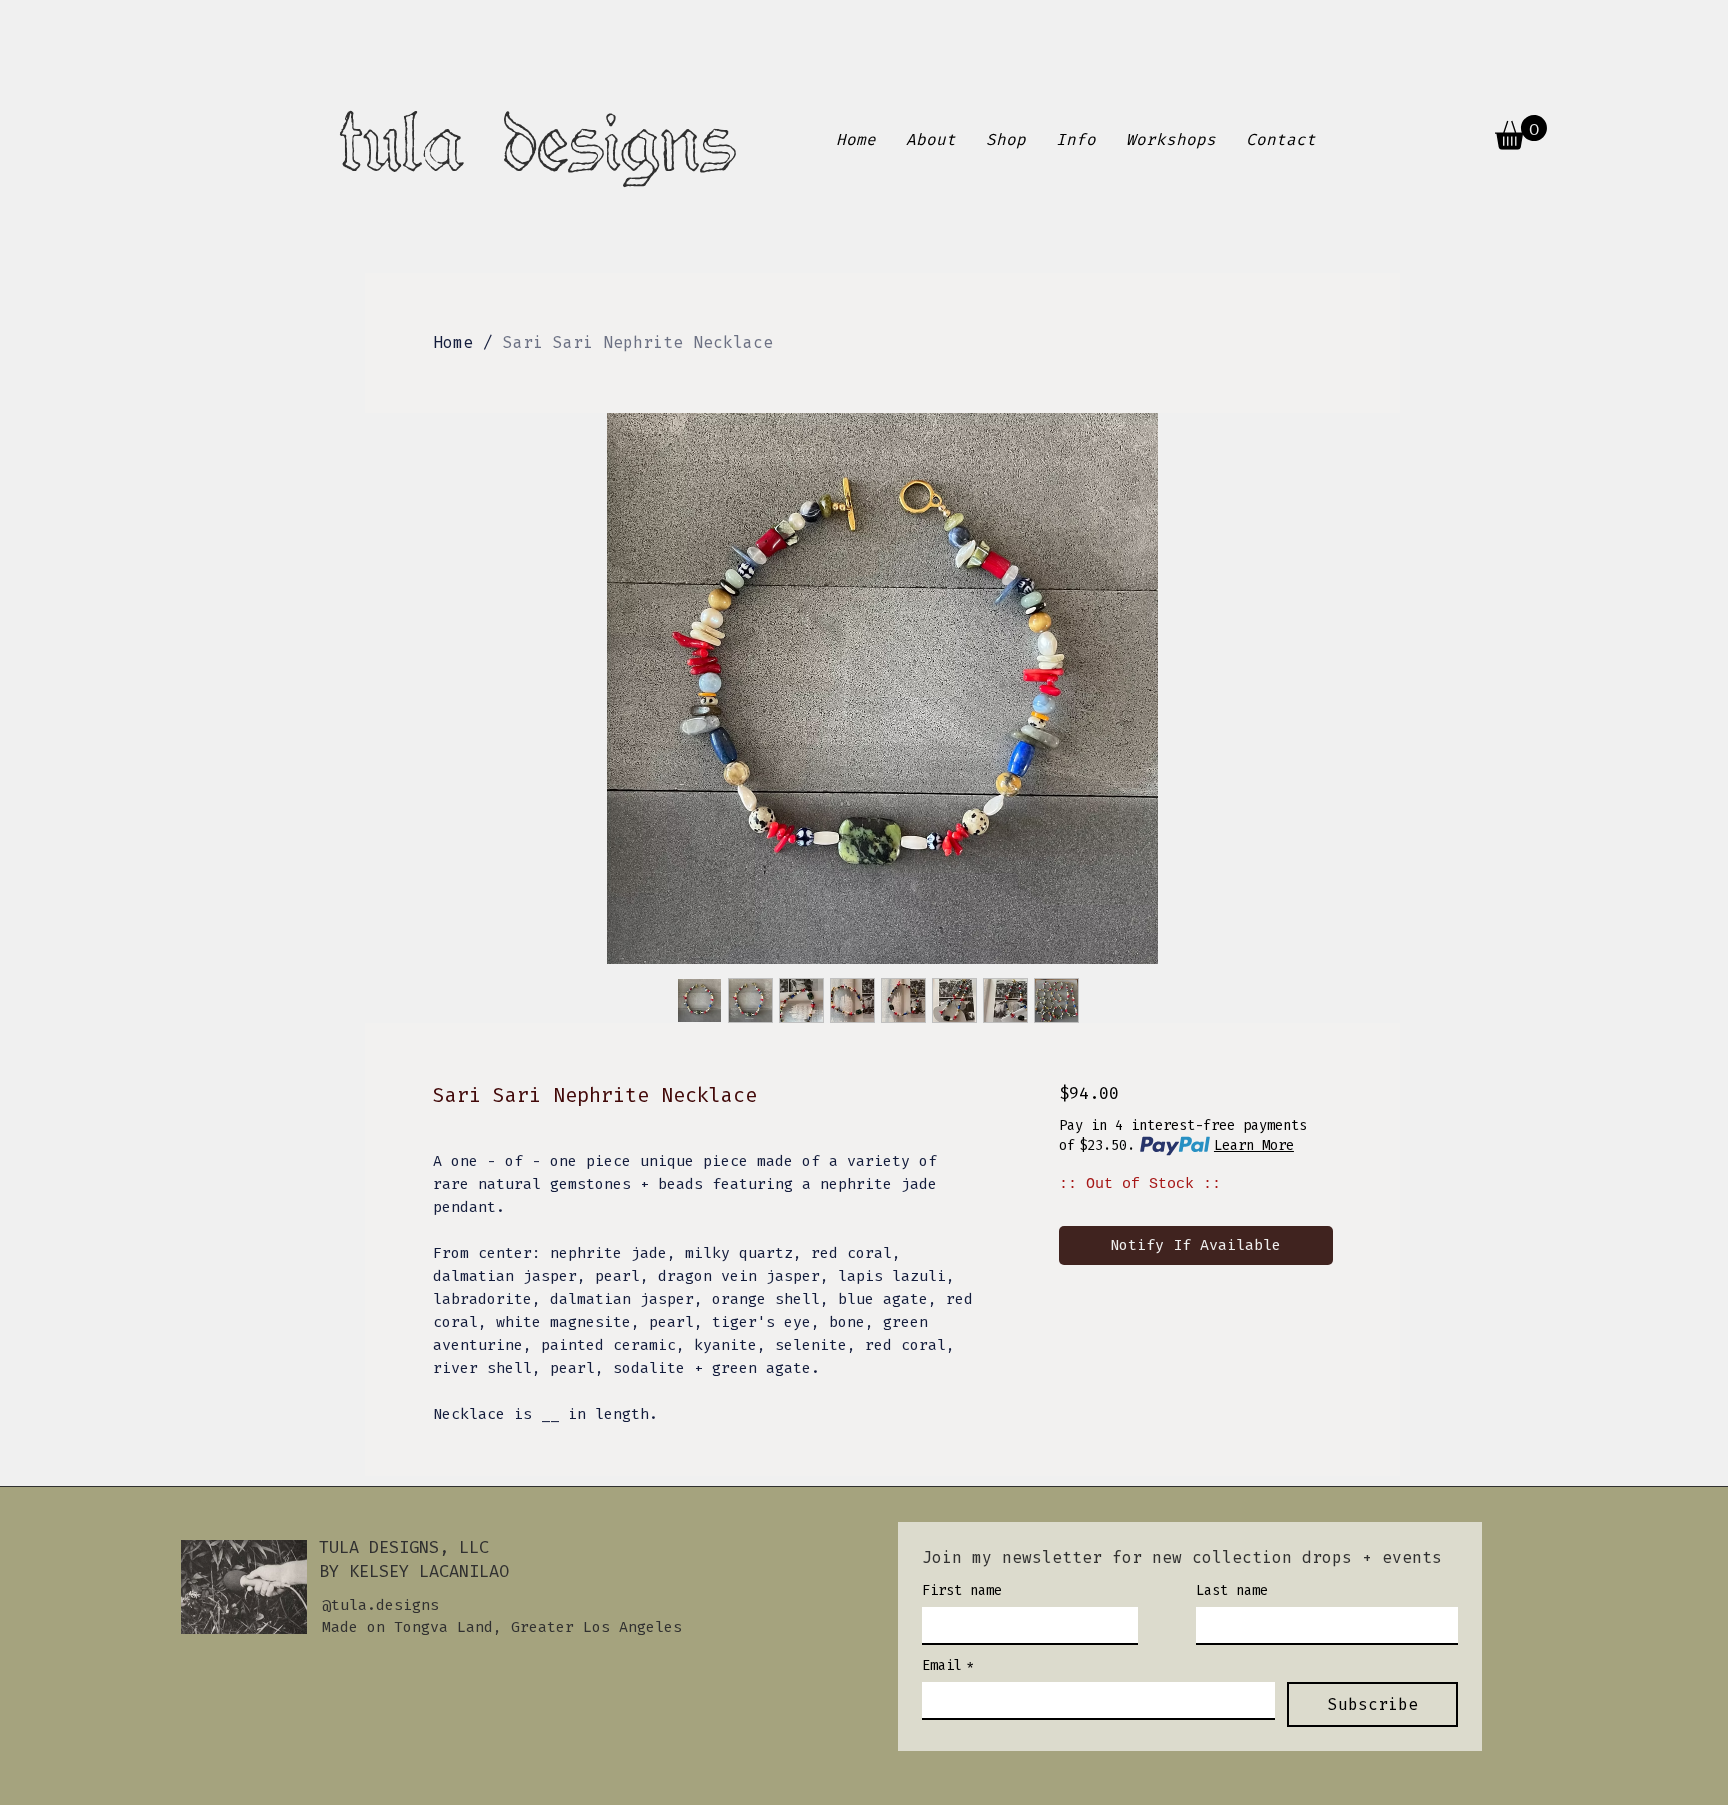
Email (948, 1665)
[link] (1521, 132)
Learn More (1254, 1145)
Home (453, 342)
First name (962, 1590)
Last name (1232, 1590)
